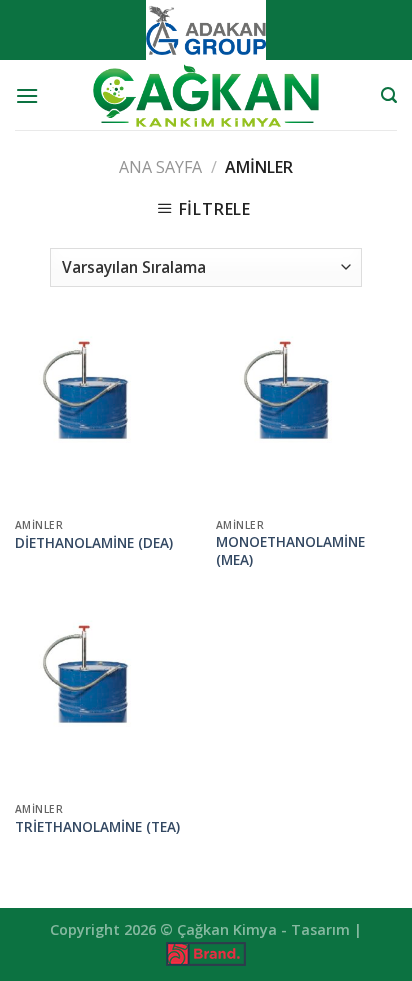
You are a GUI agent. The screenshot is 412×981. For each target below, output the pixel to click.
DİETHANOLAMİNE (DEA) (94, 543)
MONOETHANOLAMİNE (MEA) (290, 550)
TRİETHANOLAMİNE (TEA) (97, 827)
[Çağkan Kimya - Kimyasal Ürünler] (206, 95)
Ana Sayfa (160, 167)
